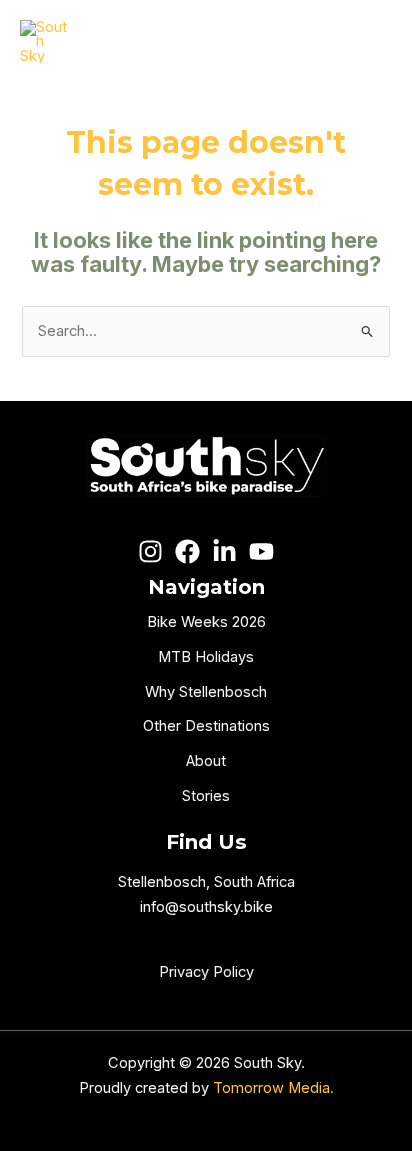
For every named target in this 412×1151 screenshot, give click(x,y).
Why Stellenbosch (206, 692)
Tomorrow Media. (273, 1088)
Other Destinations (206, 726)
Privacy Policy (206, 972)
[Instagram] (150, 551)
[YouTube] (261, 551)
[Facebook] (187, 551)
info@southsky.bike (206, 907)
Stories (206, 796)
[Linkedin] (224, 551)
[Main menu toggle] (369, 42)
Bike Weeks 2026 (206, 622)
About (206, 761)
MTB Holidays (206, 657)
